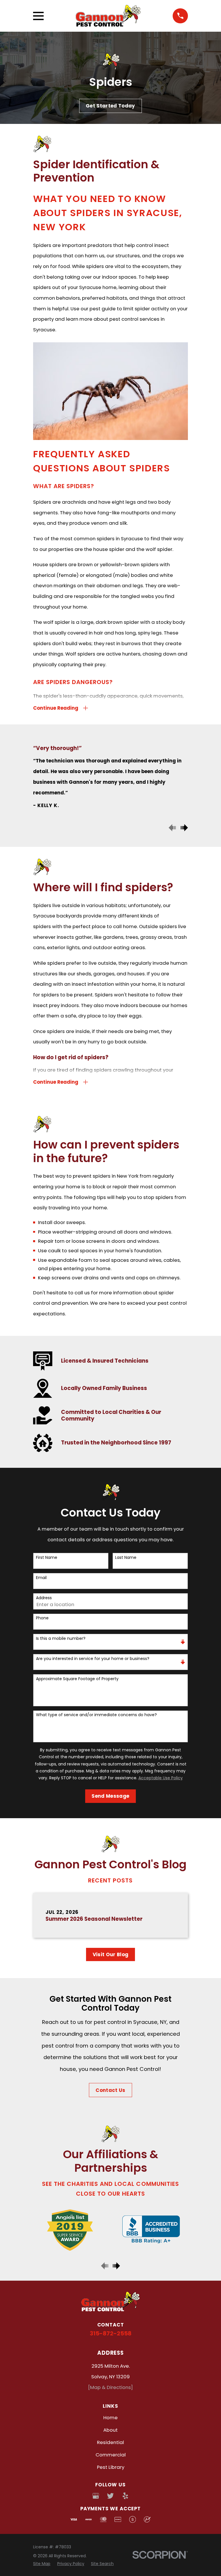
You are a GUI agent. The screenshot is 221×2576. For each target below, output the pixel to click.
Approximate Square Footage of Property (77, 1679)
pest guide (103, 309)
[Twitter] (110, 2496)
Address (44, 1598)
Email (41, 1578)
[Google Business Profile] (96, 2496)
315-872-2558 (111, 2333)
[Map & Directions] (110, 2387)
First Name (47, 1558)
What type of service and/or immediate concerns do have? (96, 1715)
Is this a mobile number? (61, 1639)
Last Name (126, 1558)
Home (110, 2418)
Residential (110, 2442)
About (110, 2430)
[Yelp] (125, 2496)
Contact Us (110, 2090)
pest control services (134, 319)
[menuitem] (42, 2564)
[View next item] (184, 828)
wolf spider (57, 622)
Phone (42, 1618)
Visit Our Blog (111, 1954)
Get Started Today (110, 106)
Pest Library (111, 2467)
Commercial (111, 2455)
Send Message (110, 1796)
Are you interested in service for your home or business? (93, 1659)
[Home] (108, 16)
